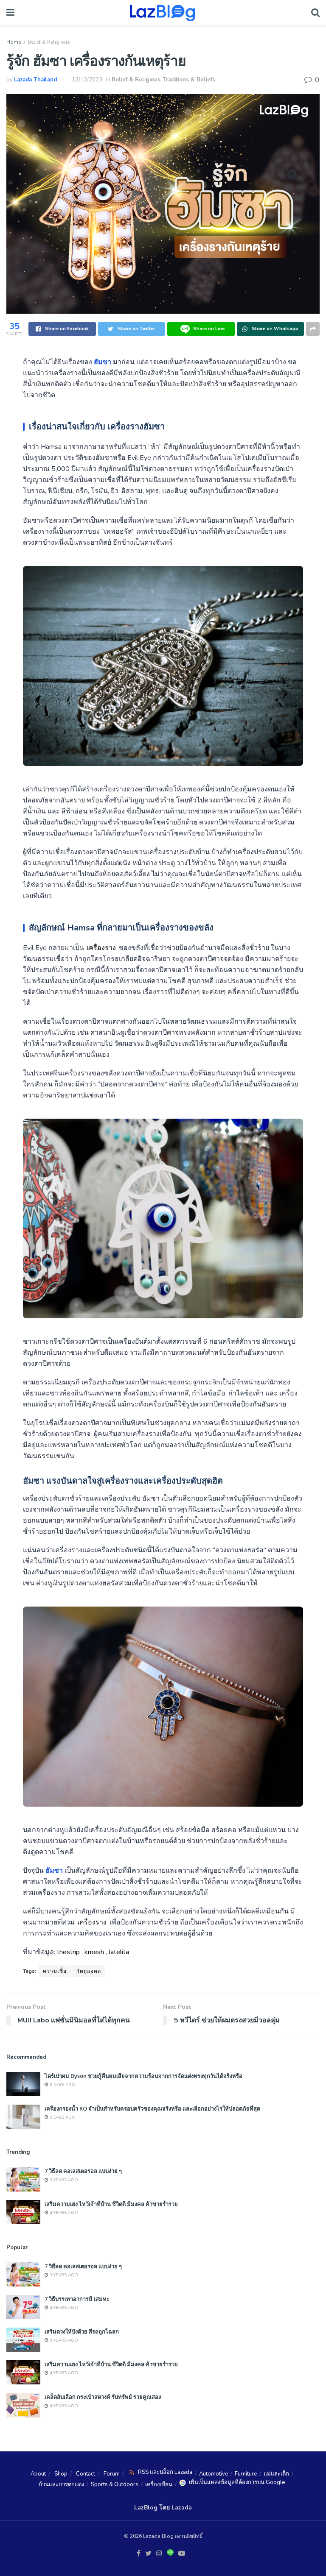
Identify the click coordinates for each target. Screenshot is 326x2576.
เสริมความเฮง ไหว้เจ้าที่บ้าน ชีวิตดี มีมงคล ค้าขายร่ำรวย (111, 2204)
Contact (86, 2474)
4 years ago (63, 2213)
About (38, 2474)
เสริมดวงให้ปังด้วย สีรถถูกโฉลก (82, 2331)
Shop (61, 2474)
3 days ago (62, 2085)
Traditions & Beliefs (189, 80)
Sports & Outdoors (115, 2484)
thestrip (68, 1952)
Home (14, 42)
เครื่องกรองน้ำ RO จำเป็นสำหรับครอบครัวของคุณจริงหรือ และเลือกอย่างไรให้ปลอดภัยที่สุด (152, 2108)
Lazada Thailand (35, 80)
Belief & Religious (49, 42)
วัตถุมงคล (89, 1971)
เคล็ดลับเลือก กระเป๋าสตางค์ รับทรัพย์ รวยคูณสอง (103, 2397)
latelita (119, 1952)
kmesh (94, 1952)
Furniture (246, 2474)
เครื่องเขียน (159, 2484)
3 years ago (63, 2180)
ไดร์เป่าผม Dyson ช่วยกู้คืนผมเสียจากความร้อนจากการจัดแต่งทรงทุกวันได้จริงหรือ (143, 2076)
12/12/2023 (87, 80)
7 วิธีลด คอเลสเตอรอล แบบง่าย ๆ (83, 2171)
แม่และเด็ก (276, 2474)
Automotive (214, 2474)
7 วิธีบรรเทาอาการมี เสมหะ (77, 2299)
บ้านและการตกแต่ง (61, 2484)
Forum (112, 2474)
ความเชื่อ (55, 1971)
